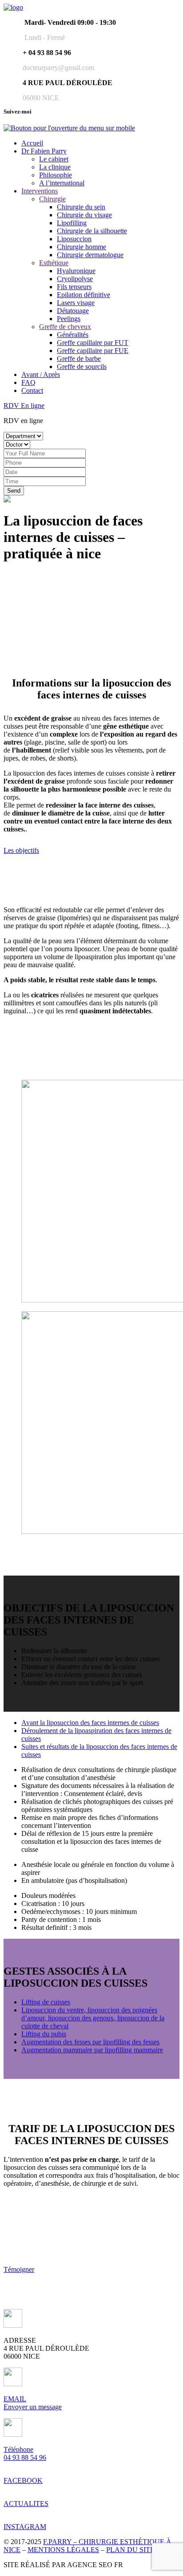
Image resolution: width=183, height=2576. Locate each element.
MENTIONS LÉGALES (63, 2550)
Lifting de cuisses (46, 2002)
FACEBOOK (23, 2480)
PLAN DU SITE (130, 2550)
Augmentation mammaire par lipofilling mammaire (92, 2050)
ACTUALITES (26, 2503)
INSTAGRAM (25, 2527)
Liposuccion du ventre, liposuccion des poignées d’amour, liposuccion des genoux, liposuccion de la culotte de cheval (93, 2018)
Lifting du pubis (44, 2034)
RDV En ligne (24, 406)
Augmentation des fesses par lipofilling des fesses (90, 2042)
